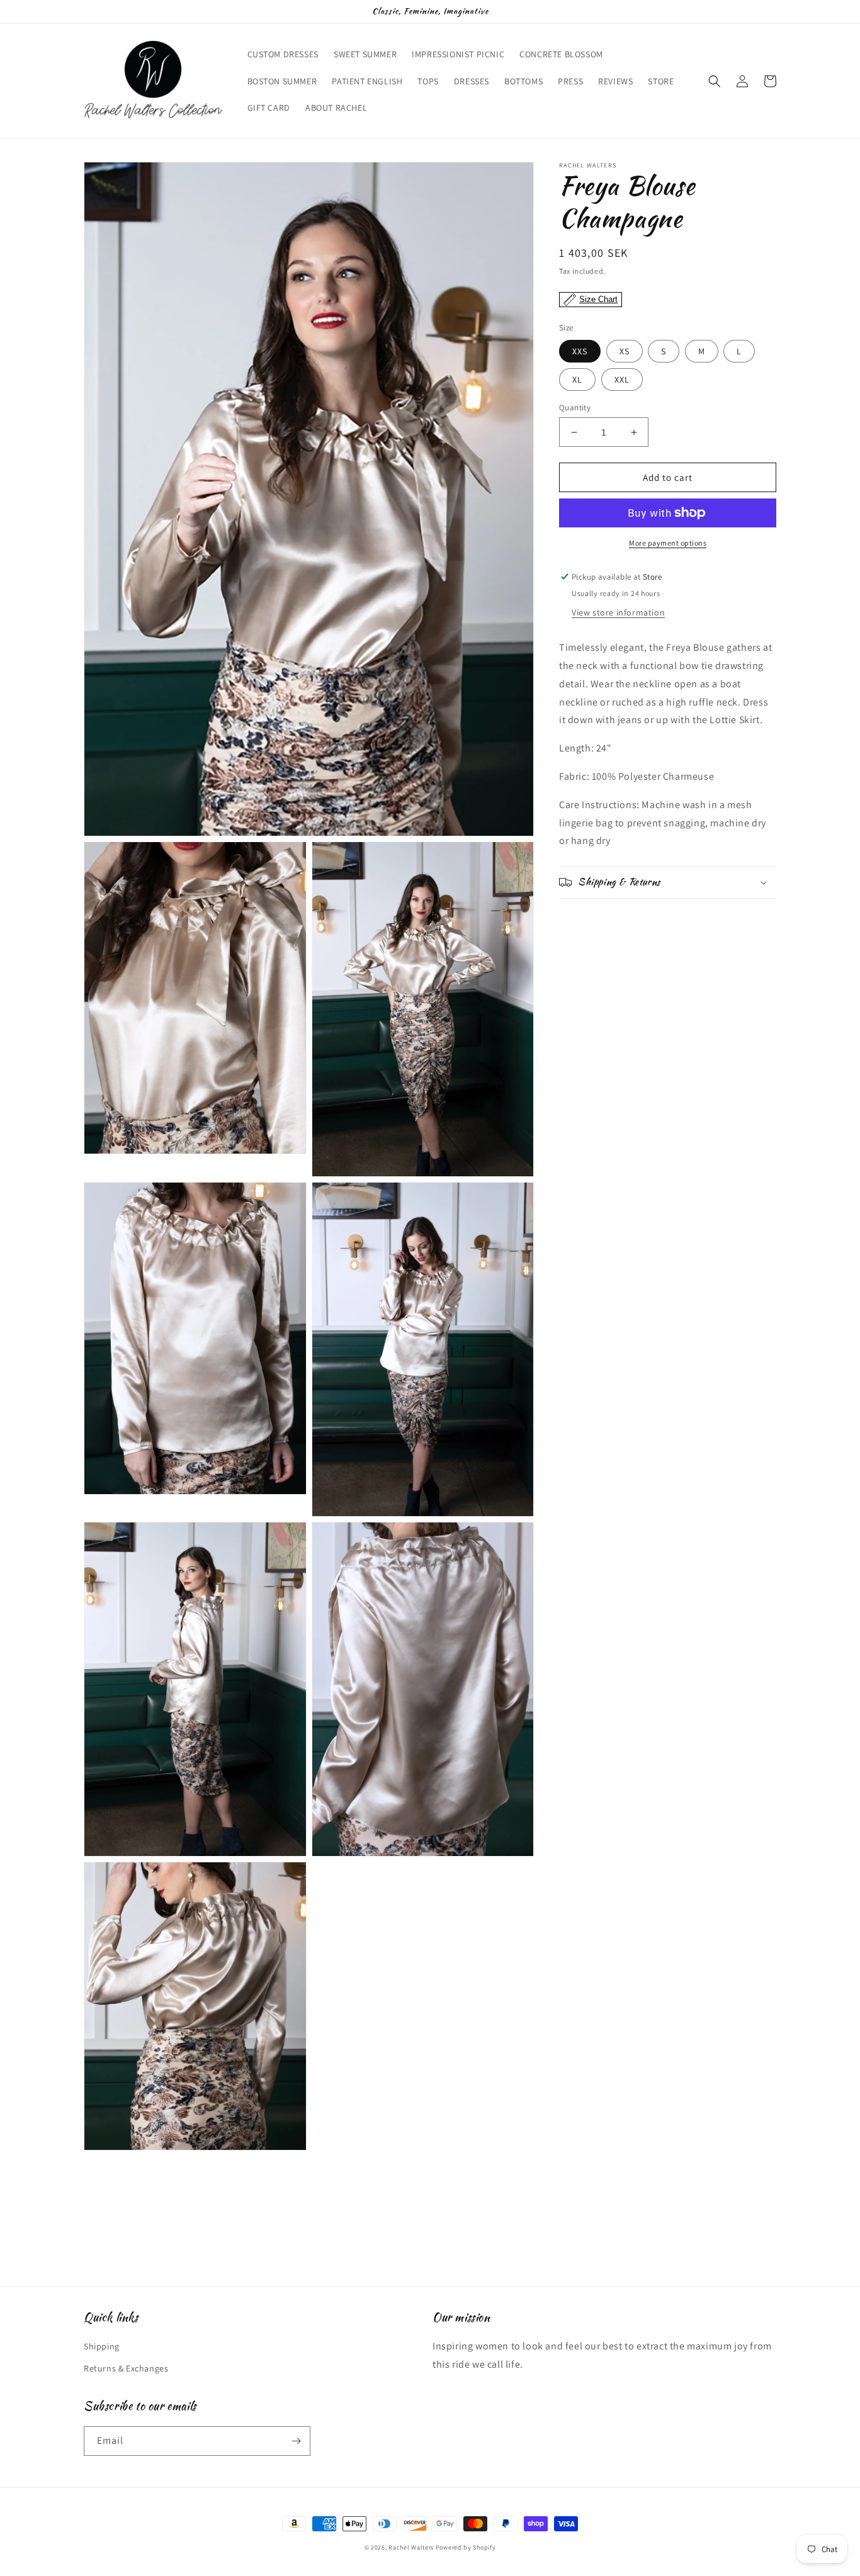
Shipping (102, 2346)
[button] (715, 81)
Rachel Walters (411, 2547)
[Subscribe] (296, 2441)
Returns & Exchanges (126, 2368)
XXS (580, 351)
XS (625, 351)
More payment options (668, 543)
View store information (618, 612)
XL (577, 380)
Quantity (575, 408)
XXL (622, 380)
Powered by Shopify (466, 2547)
